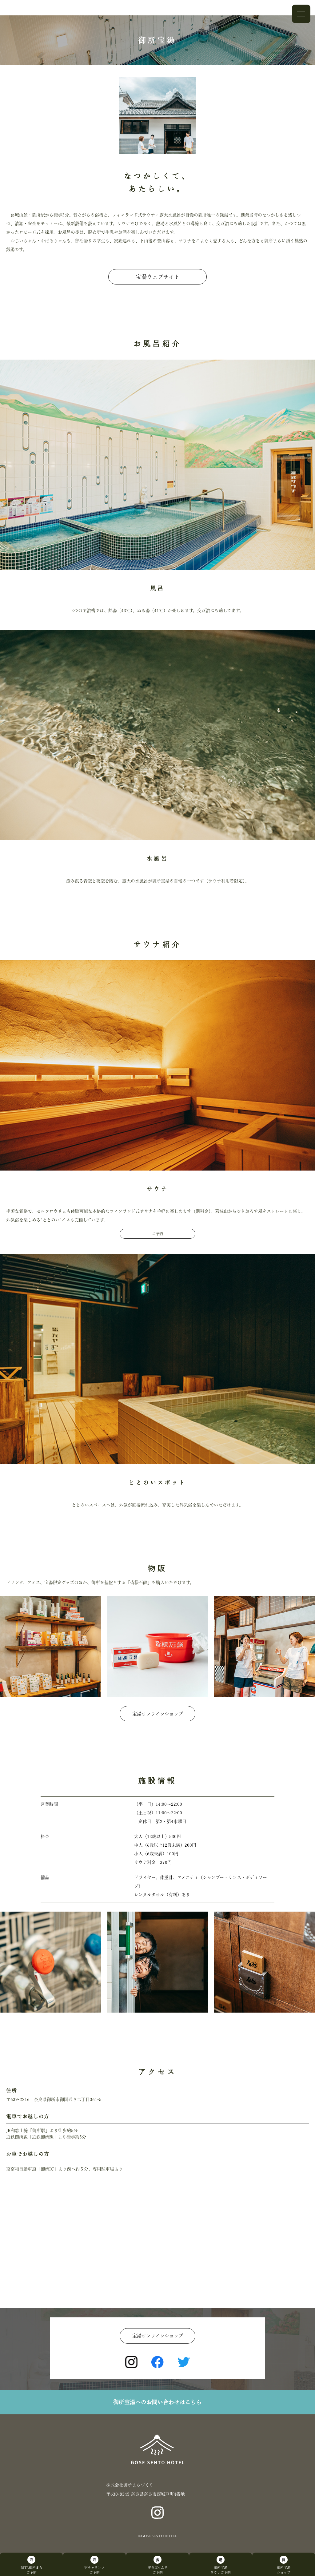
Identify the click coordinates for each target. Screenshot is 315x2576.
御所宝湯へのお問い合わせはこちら (157, 2402)
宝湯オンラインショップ (158, 1714)
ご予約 (157, 1234)
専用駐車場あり (108, 2169)
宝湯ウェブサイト (158, 277)
